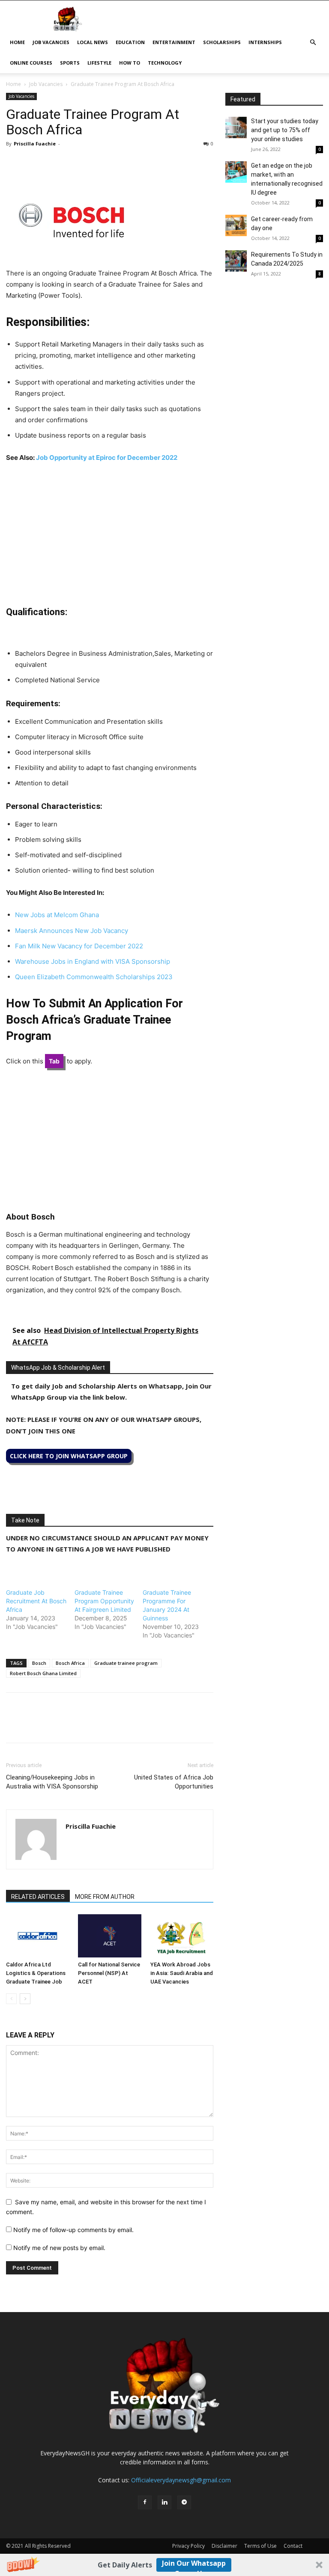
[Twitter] (34, 163)
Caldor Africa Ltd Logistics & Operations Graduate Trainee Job (36, 1973)
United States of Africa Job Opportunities (174, 1782)
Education (130, 42)
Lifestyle (99, 63)
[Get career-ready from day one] (236, 225)
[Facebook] (15, 163)
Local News (93, 42)
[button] (164, 2565)
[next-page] (25, 1999)
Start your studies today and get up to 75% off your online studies (285, 130)
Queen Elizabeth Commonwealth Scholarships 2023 (94, 977)
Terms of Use (260, 2546)
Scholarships (222, 42)
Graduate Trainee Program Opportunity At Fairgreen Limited (104, 1601)
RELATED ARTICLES (38, 1897)
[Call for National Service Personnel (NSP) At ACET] (109, 1936)
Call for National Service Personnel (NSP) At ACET (109, 1973)
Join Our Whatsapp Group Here (194, 2565)
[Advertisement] (110, 534)
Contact (293, 2546)
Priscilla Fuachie (35, 144)
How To (130, 63)
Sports (70, 63)
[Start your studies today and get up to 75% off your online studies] (236, 127)
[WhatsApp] (54, 163)
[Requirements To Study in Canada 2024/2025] (236, 261)
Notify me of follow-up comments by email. (73, 2230)
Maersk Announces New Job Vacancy (72, 931)
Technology (165, 63)
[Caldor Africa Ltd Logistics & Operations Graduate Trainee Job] (37, 1936)
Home (17, 42)
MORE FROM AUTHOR (105, 1897)
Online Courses (31, 63)
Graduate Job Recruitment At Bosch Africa (36, 1601)
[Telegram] (93, 163)
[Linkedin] (74, 163)
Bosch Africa (70, 1663)
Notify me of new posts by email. (59, 2248)
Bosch (39, 1663)
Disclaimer (224, 2546)
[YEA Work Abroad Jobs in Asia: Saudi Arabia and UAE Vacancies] (182, 1936)
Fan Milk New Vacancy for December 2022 (79, 946)
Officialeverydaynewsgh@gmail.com (181, 2480)
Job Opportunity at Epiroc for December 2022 (107, 457)
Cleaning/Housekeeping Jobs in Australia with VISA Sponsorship (52, 1782)
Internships (265, 42)
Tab (54, 1061)
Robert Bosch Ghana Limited (43, 1673)
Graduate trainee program (126, 1663)
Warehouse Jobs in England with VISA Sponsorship (93, 961)
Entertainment (174, 42)
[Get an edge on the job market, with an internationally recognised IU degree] (236, 172)
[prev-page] (11, 1999)
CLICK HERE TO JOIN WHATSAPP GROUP (69, 1456)
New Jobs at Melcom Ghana (57, 915)
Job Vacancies (51, 42)
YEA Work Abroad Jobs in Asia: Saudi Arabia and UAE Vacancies (182, 1973)
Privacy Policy (188, 2546)
